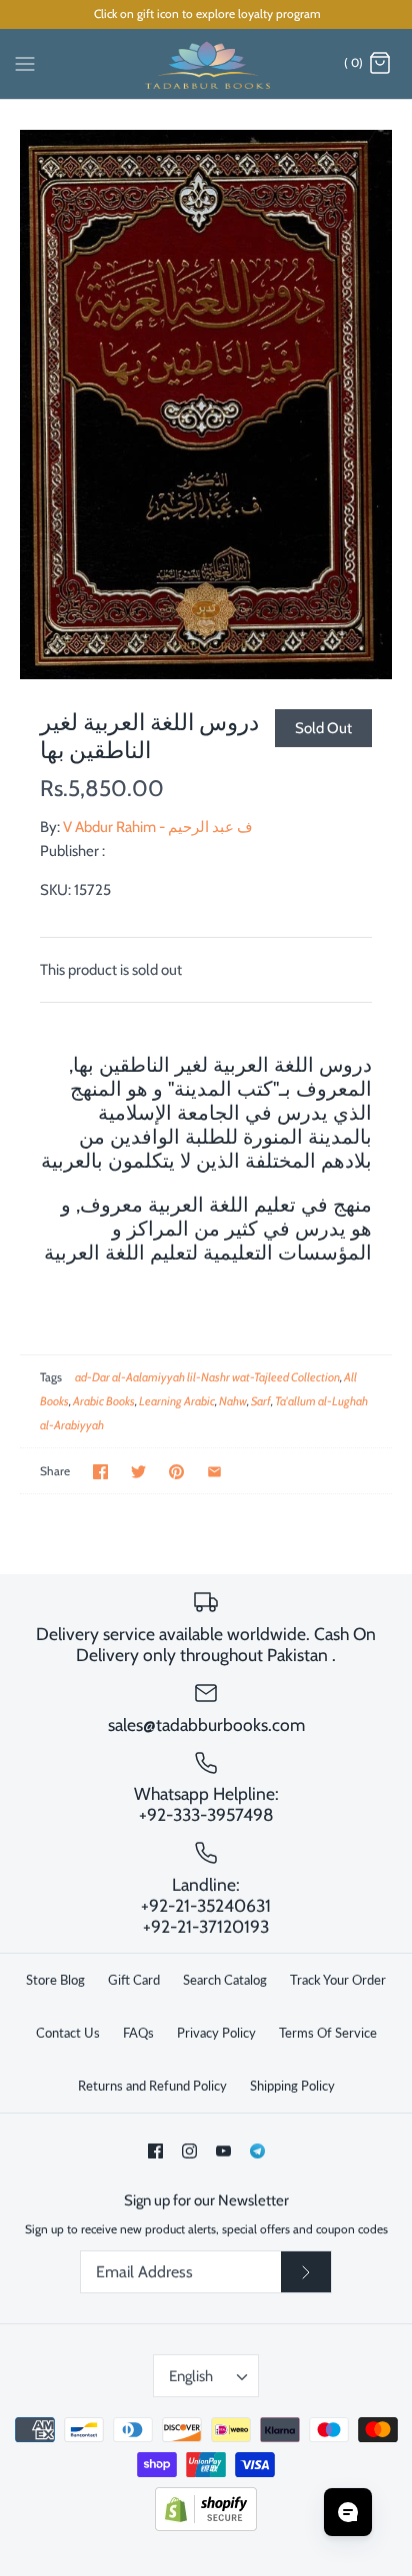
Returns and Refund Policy (152, 2086)
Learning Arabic (177, 1401)
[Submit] (306, 2272)
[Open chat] (348, 2512)
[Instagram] (189, 2151)
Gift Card (134, 1980)
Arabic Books (104, 1401)
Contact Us (68, 2033)
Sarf (261, 1401)
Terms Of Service (328, 2033)
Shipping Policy (292, 2086)
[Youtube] (223, 2151)
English (191, 2376)
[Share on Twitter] (138, 1472)
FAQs (138, 2033)
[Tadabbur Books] (206, 64)
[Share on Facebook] (100, 1472)
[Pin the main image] (176, 1472)
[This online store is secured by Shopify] (206, 2527)
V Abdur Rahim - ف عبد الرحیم (158, 827)
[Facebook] (155, 2151)
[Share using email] (214, 1472)
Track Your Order (338, 1980)
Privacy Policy (216, 2033)
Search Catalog (225, 1980)
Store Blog (55, 1980)
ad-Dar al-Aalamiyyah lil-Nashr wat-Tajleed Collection (207, 1377)
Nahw (233, 1401)
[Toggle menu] (25, 63)
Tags (51, 1377)
